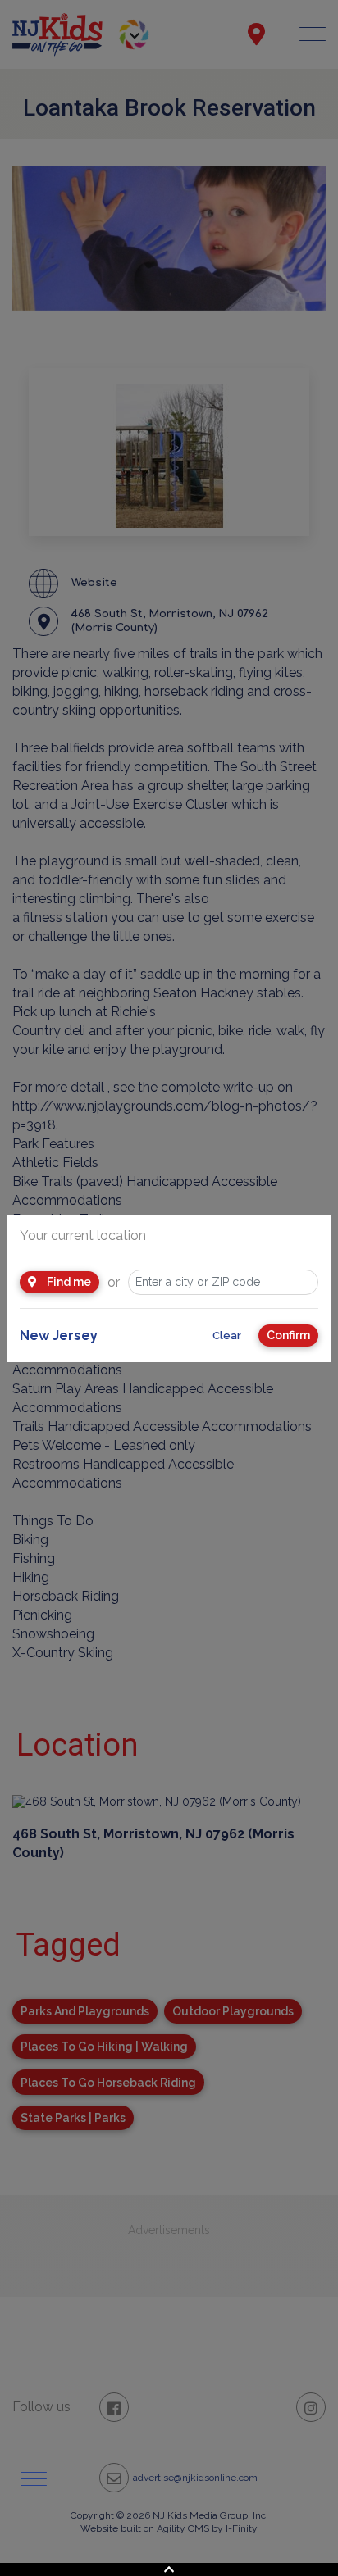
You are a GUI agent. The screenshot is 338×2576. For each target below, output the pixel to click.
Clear (227, 1336)
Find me (68, 1282)
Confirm (288, 1335)
